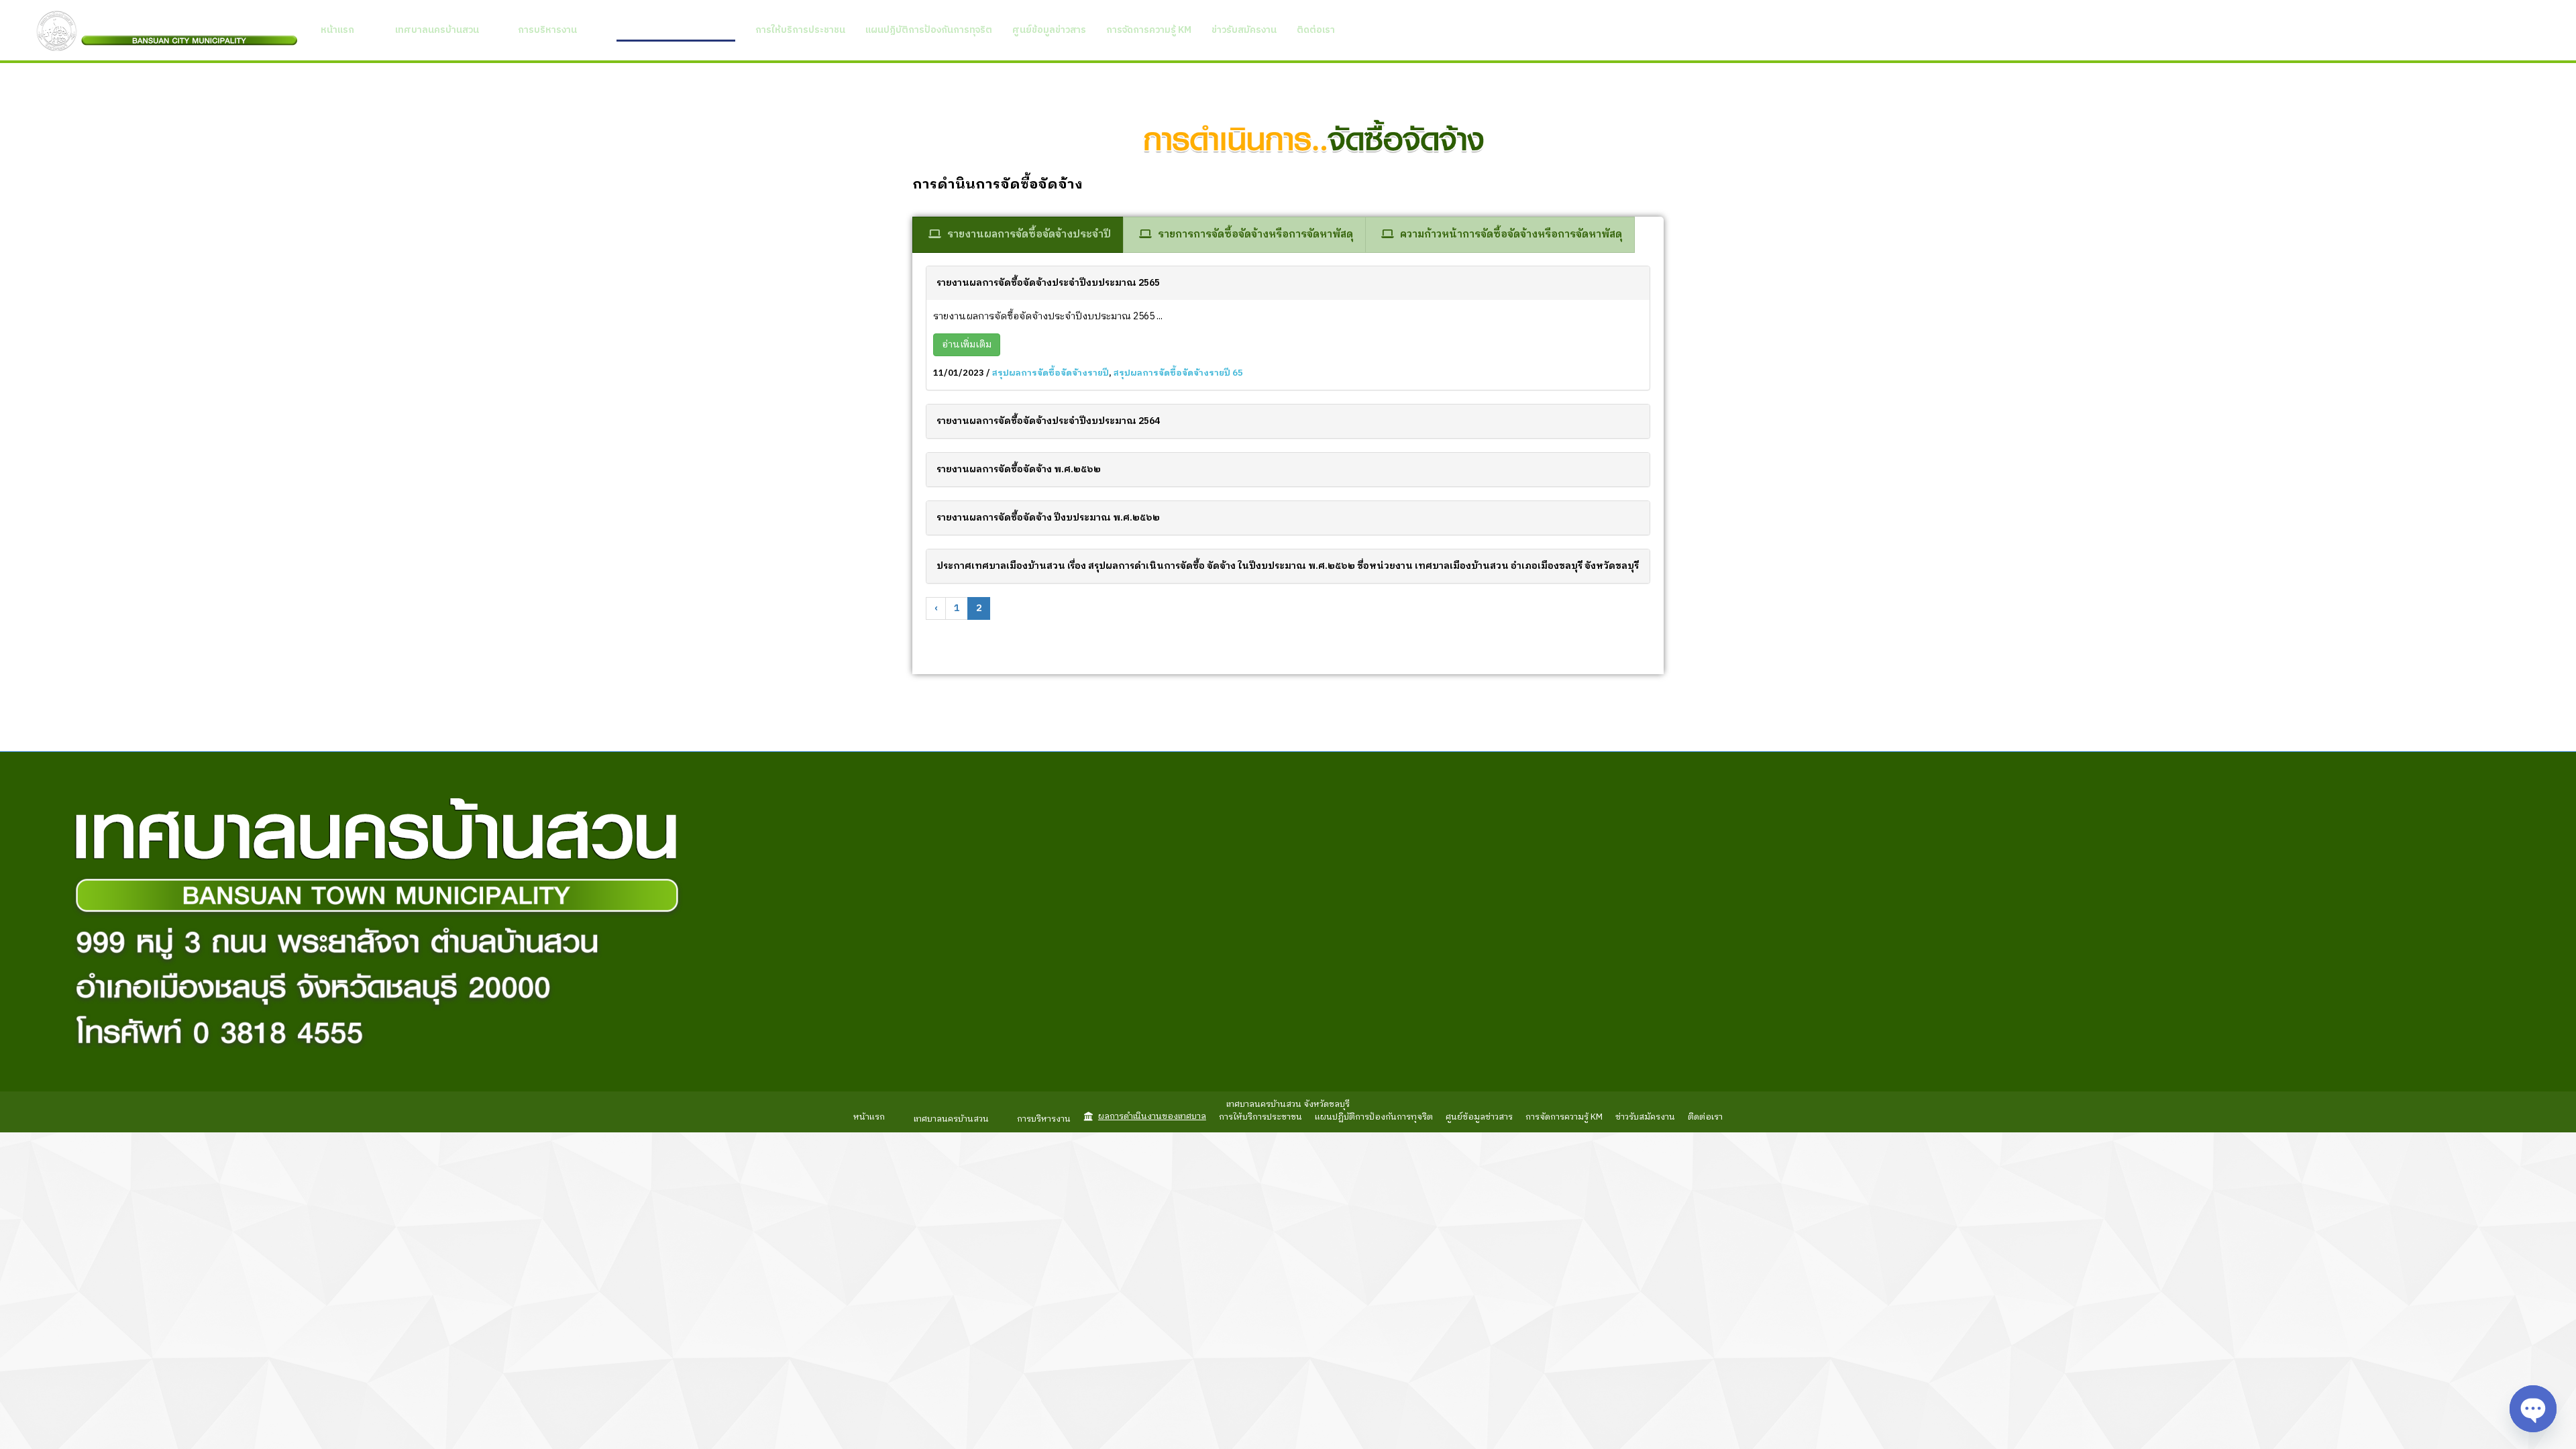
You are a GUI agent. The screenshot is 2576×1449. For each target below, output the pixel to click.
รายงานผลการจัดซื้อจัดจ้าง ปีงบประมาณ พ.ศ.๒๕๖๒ (1048, 518)
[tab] (1018, 234)
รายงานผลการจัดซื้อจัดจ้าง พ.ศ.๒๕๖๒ (1019, 469)
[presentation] (1018, 234)
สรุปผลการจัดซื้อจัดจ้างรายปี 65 (1178, 373)
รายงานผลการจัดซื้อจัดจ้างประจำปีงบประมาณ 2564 (1048, 421)
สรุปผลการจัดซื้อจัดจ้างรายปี (1051, 373)
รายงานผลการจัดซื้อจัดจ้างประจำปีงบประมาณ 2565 (1048, 283)
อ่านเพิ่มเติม (967, 344)
